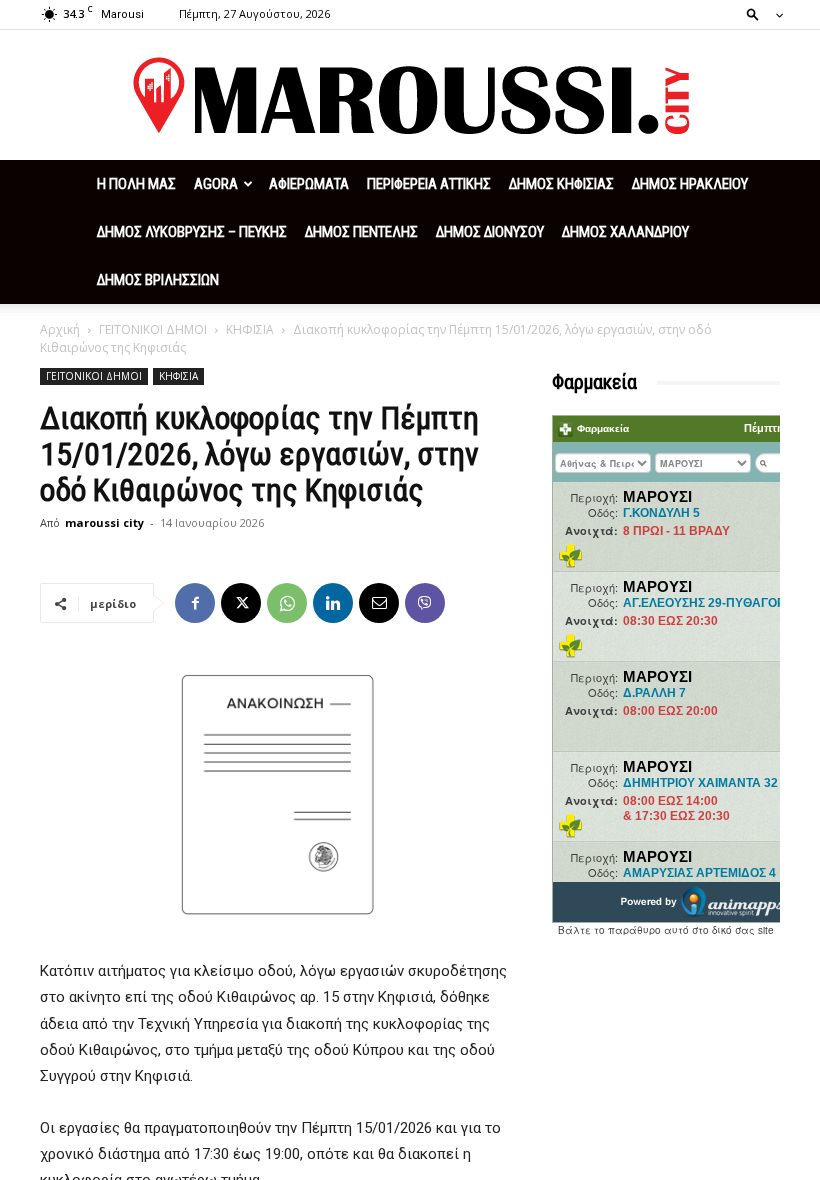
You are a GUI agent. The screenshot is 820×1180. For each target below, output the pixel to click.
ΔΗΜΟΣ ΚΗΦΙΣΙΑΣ (561, 184)
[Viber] (425, 603)
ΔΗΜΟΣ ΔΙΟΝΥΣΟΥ (490, 232)
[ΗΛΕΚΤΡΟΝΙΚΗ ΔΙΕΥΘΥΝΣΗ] (379, 603)
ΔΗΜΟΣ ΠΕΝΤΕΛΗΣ (361, 232)
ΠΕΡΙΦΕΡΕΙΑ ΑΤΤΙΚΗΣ (429, 184)
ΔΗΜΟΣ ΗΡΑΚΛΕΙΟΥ (690, 184)
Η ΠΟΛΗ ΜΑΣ (136, 184)
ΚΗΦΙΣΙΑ (250, 329)
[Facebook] (195, 603)
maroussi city (104, 522)
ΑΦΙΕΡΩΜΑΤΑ (309, 184)
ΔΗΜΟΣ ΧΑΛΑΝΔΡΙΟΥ (625, 232)
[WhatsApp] (287, 603)
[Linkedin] (333, 603)
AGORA (216, 184)
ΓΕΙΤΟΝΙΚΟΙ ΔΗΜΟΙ (153, 329)
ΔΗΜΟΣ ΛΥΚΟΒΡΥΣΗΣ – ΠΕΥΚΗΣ (192, 232)
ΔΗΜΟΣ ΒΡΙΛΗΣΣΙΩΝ (158, 280)
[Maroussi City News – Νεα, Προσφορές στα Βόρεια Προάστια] (410, 96)
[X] (241, 603)
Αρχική (60, 329)
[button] (759, 13)
